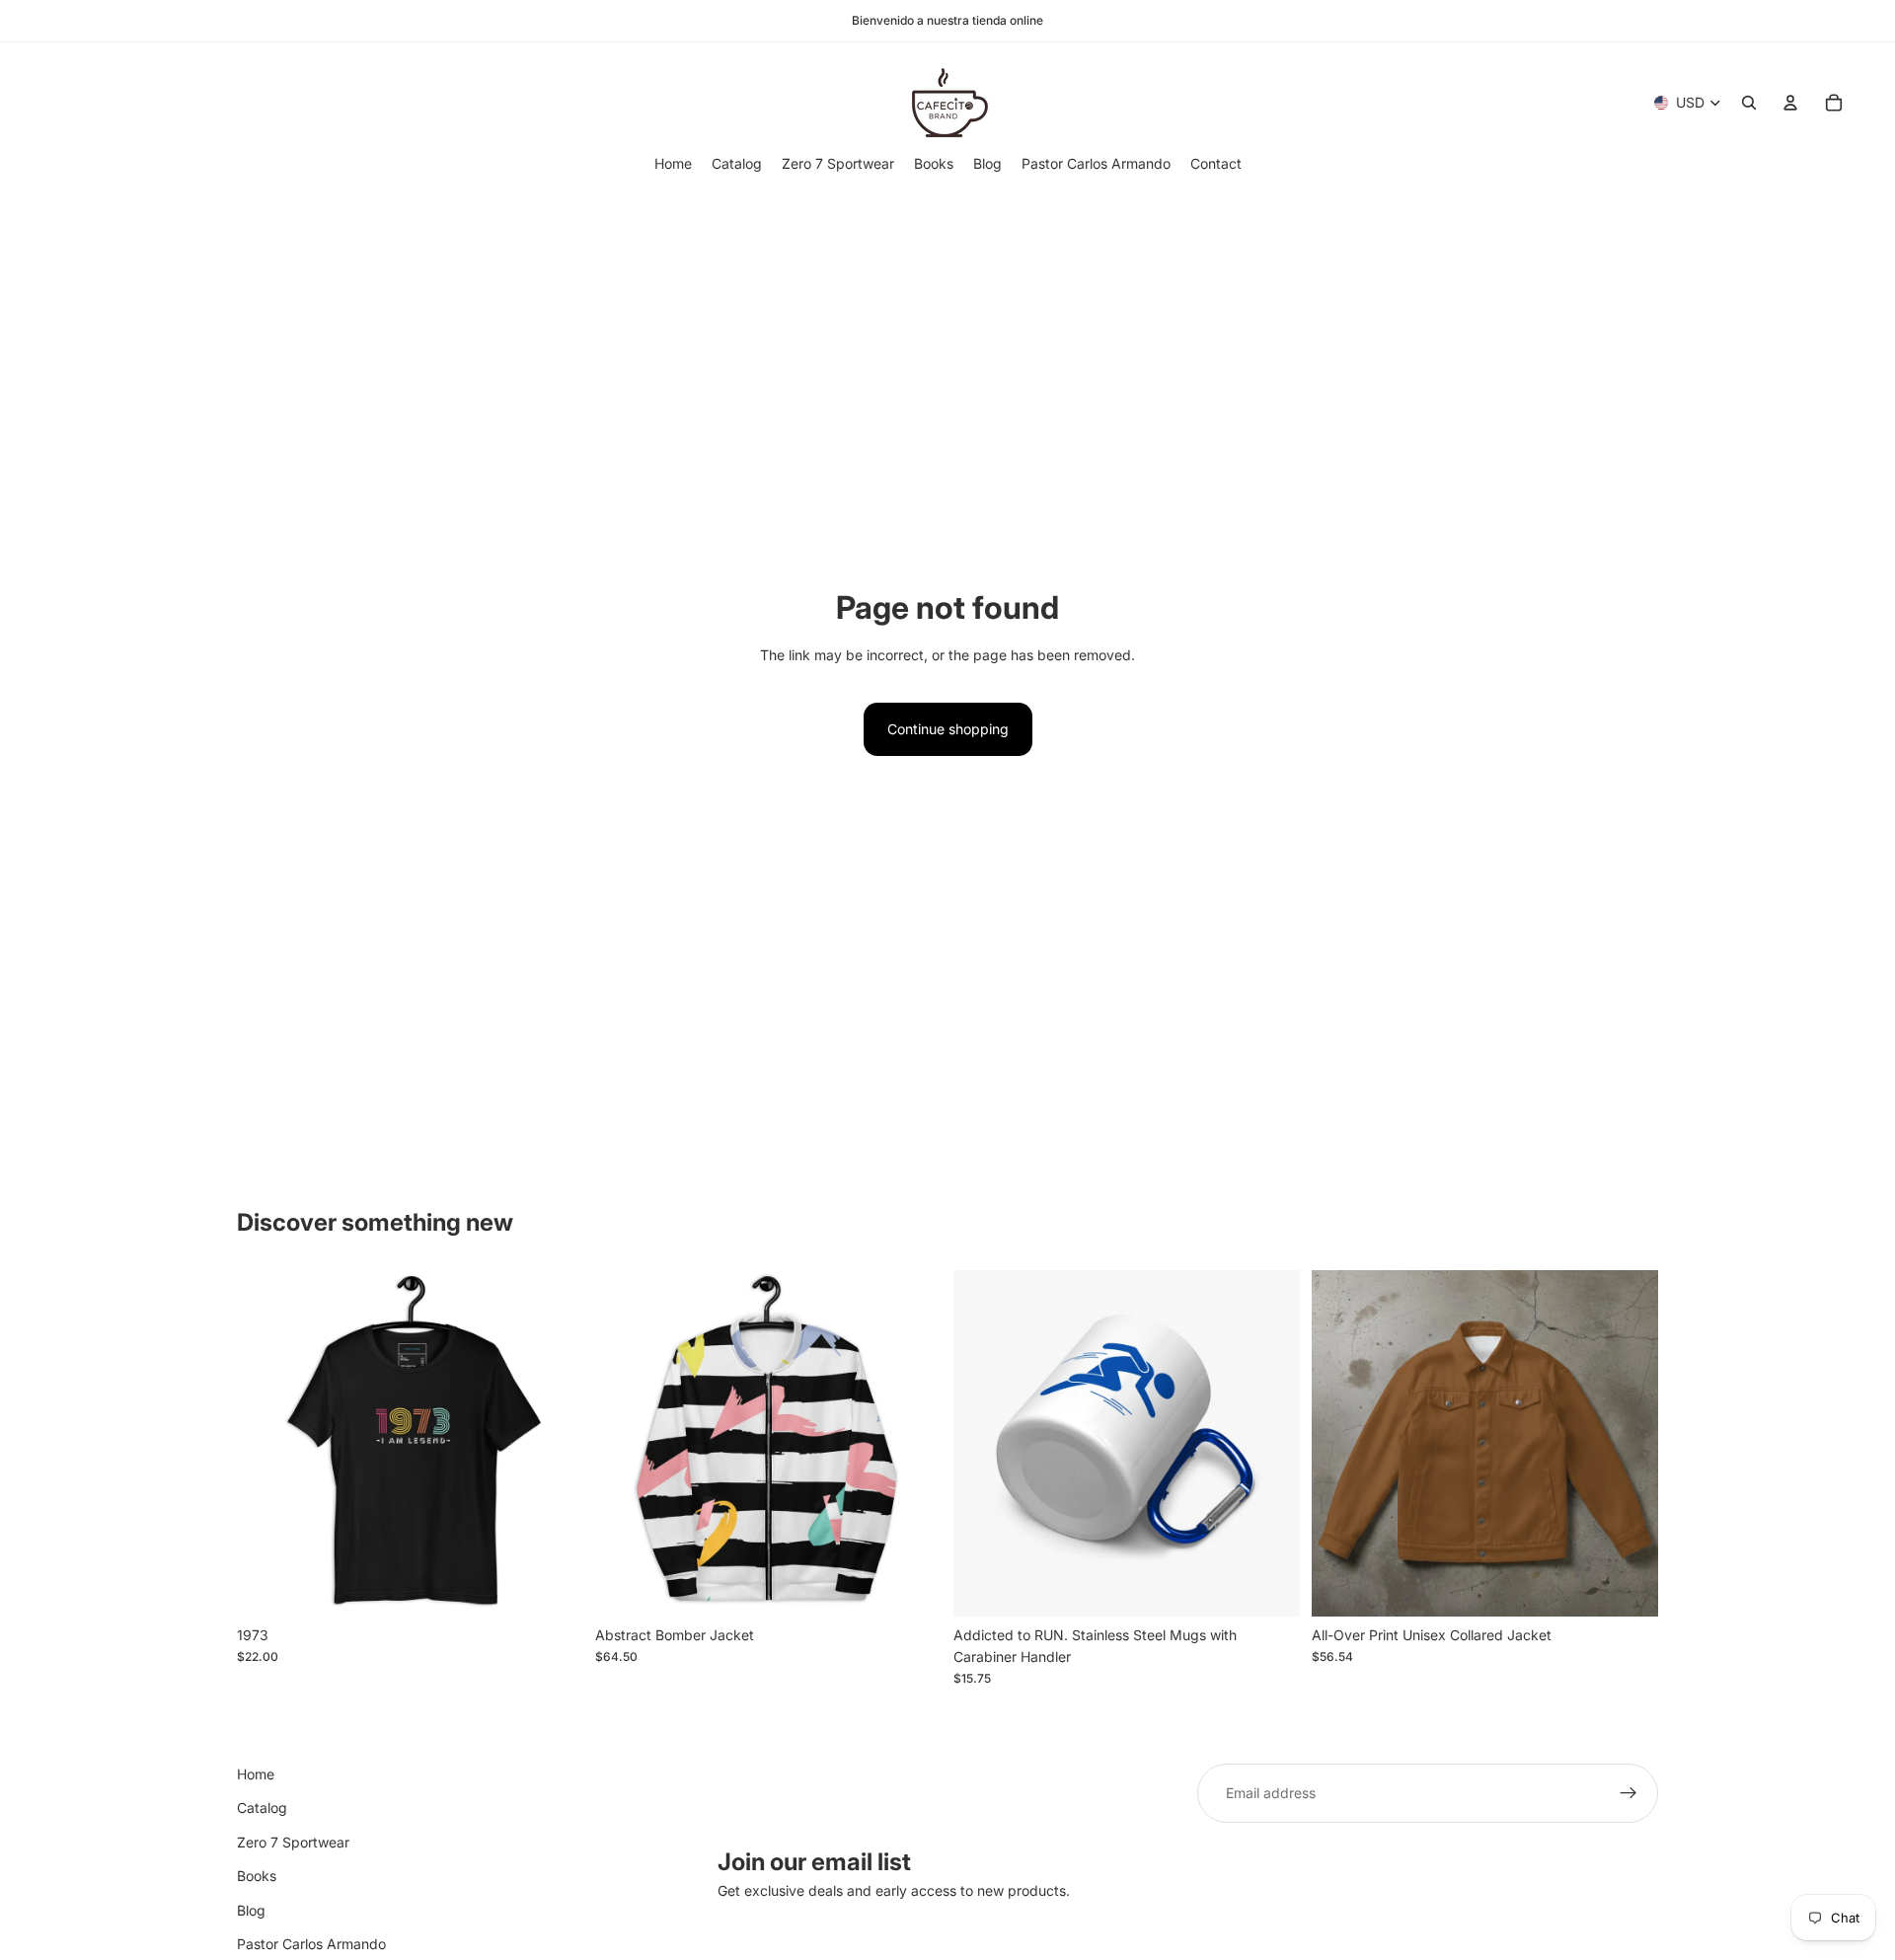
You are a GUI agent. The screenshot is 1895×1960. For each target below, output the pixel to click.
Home (256, 1774)
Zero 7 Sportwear (293, 1842)
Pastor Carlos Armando (311, 1944)
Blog (251, 1909)
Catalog (262, 1808)
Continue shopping (948, 729)
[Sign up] (1629, 1793)
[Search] (1749, 103)
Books (257, 1876)
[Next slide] (554, 1443)
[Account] (1790, 103)
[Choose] (553, 1586)
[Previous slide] (266, 1443)
